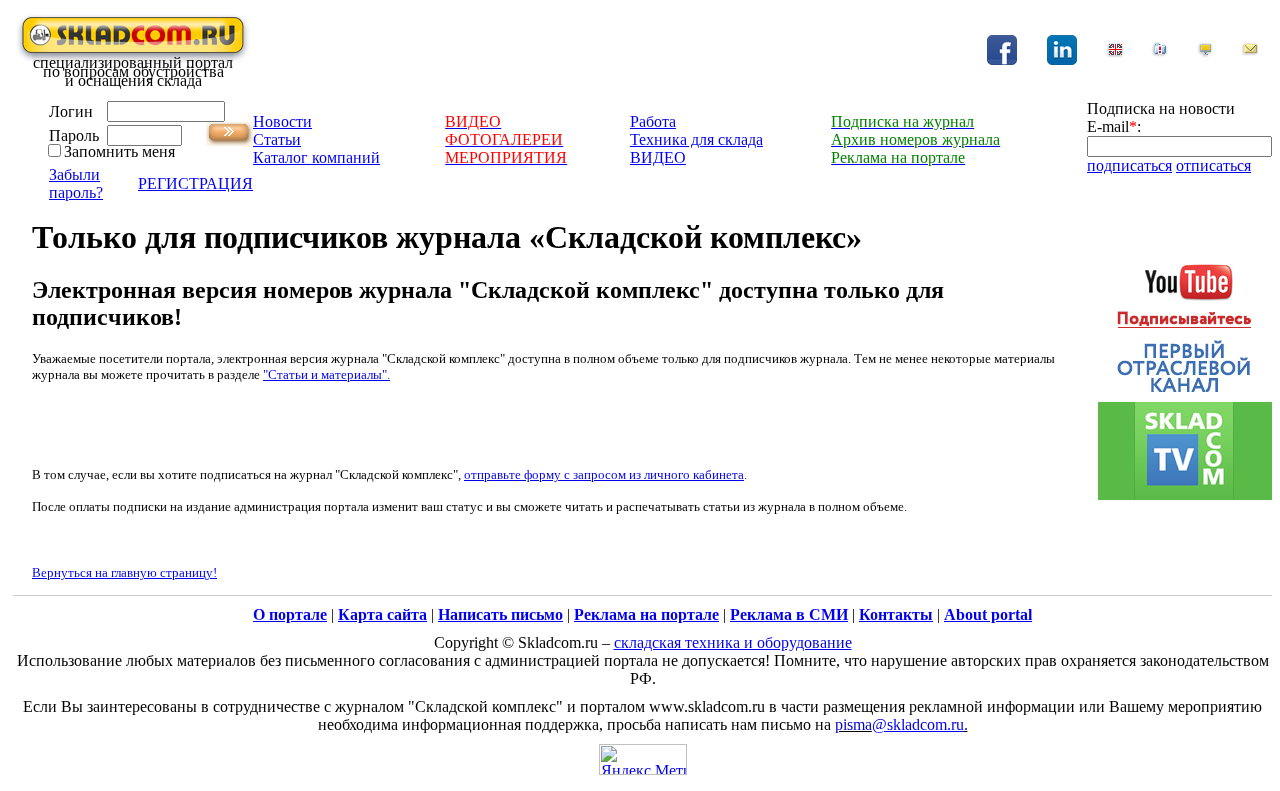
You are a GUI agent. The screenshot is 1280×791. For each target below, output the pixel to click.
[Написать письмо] (1250, 52)
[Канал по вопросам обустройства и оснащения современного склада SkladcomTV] (1185, 371)
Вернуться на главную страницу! (124, 572)
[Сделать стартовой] (1205, 52)
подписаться (1129, 165)
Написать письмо (500, 614)
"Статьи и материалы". (326, 374)
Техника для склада (696, 139)
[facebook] (1002, 59)
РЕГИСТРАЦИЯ (195, 183)
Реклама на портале (646, 614)
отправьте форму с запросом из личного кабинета (604, 474)
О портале (290, 614)
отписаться (1213, 165)
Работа (653, 121)
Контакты (896, 614)
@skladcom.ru (918, 724)
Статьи (277, 139)
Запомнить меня (119, 151)
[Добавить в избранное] (1160, 52)
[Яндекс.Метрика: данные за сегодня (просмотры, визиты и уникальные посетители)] (643, 759)
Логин (71, 111)
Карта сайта (382, 614)
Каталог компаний (316, 157)
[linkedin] (1062, 59)
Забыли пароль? (76, 183)
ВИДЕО (658, 157)
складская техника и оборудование (733, 642)
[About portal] (1115, 52)
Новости (282, 121)
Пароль (74, 135)
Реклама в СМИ (789, 614)
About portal (988, 614)
